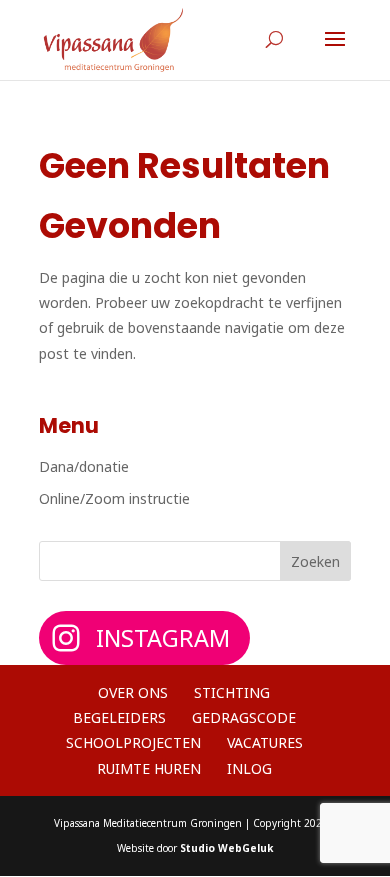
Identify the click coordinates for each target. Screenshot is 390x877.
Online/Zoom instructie (114, 498)
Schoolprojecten (133, 742)
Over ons (133, 692)
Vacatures (265, 742)
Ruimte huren (149, 768)
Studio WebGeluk (226, 848)
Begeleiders (119, 717)
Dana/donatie (84, 466)
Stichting (232, 692)
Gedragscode (244, 717)
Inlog (249, 768)
